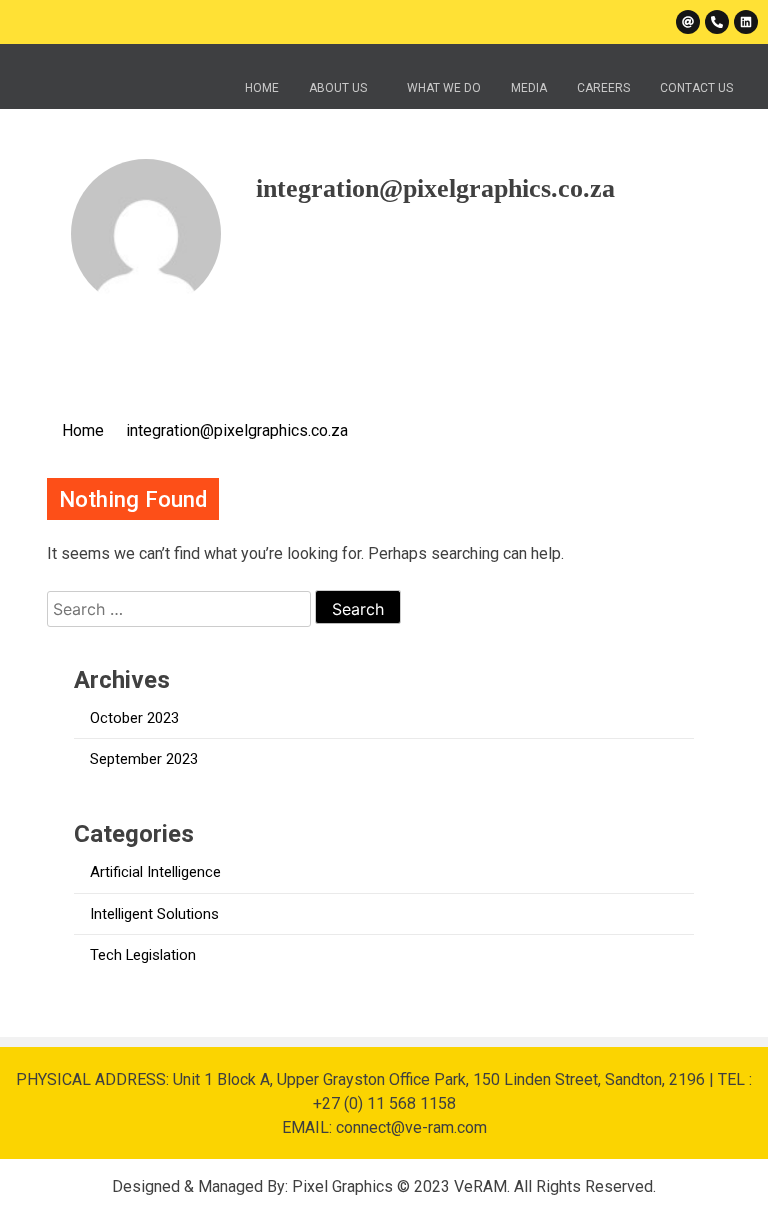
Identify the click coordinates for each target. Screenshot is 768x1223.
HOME (262, 88)
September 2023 (144, 759)
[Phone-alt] (717, 22)
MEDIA (529, 88)
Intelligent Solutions (154, 914)
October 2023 (134, 718)
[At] (688, 22)
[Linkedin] (746, 22)
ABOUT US (338, 88)
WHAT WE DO (444, 88)
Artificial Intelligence (155, 872)
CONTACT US (696, 88)
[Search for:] (181, 609)
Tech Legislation (143, 955)
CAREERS (603, 88)
